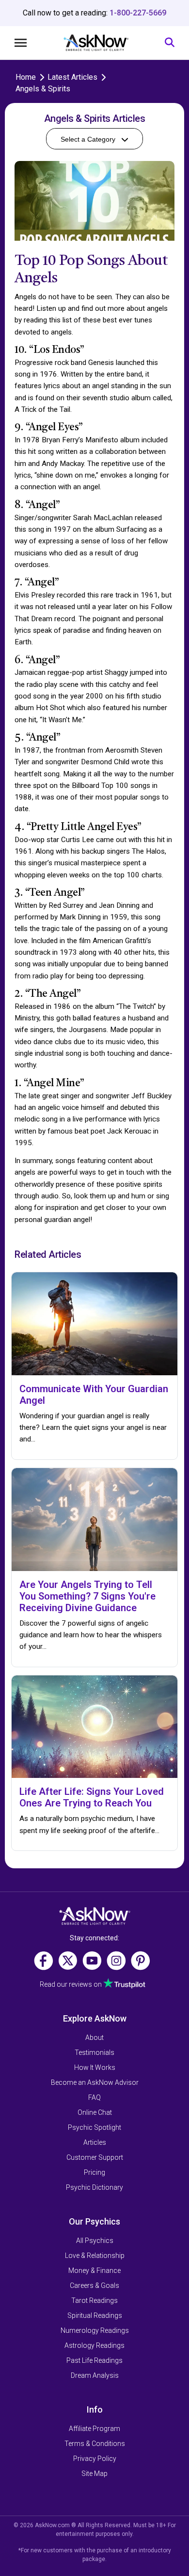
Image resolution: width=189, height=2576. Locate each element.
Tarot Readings (94, 2300)
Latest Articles (72, 77)
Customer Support (95, 2157)
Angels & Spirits (43, 89)
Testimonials (94, 2052)
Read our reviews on (71, 1984)
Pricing (94, 2172)
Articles (95, 2142)
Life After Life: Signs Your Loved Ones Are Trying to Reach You (92, 1797)
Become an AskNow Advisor (95, 2082)
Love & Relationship (95, 2256)
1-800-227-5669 (138, 13)
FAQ (94, 2097)
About (94, 2038)
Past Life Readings (94, 2360)
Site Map (94, 2474)
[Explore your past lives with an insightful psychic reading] (94, 1916)
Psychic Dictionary (94, 2187)
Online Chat (95, 2112)
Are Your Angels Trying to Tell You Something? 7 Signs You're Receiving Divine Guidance (87, 1596)
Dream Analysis (95, 2375)
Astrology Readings (94, 2345)
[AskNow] (96, 43)
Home (26, 77)
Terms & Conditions (95, 2444)
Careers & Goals (94, 2285)
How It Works (95, 2067)
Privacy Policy (95, 2459)
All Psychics (95, 2241)
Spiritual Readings (95, 2315)
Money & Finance (94, 2270)
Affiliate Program (94, 2429)
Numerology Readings (95, 2330)
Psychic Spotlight (94, 2127)
